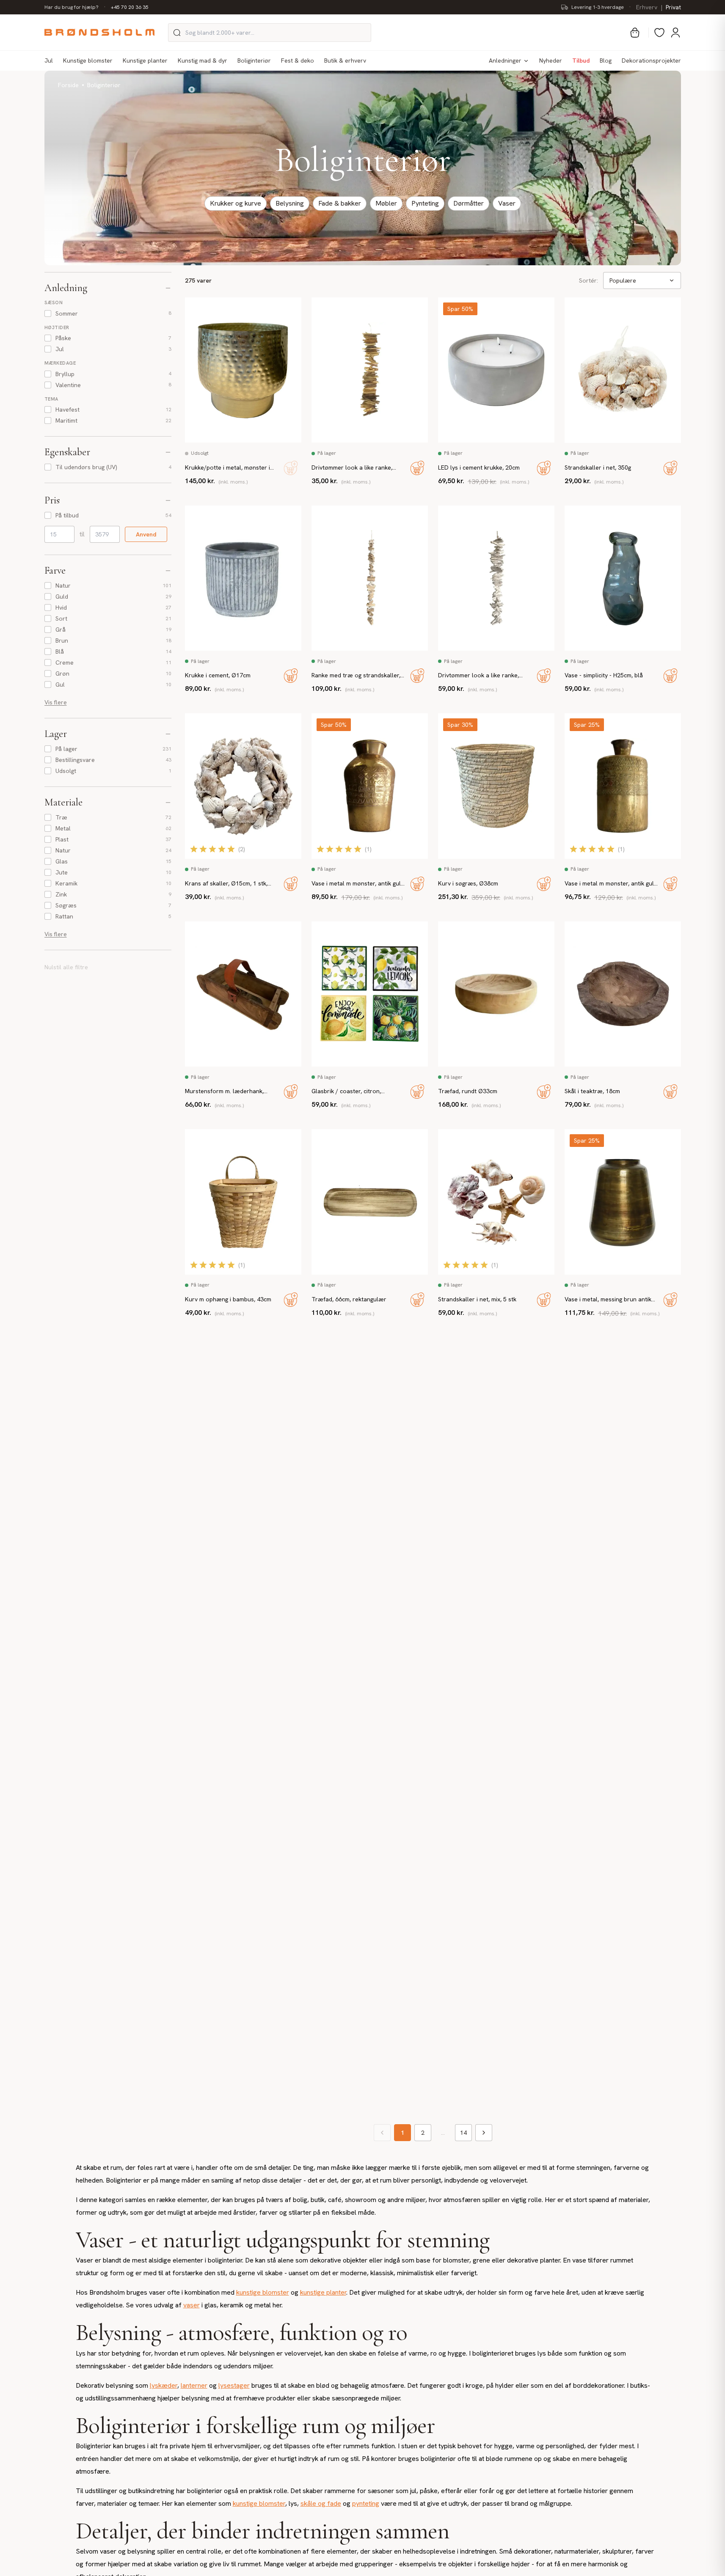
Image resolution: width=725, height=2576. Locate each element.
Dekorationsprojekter (651, 60)
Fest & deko (298, 60)
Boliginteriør (254, 60)
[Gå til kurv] (635, 33)
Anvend (146, 534)
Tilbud (581, 60)
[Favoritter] (659, 33)
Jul (49, 60)
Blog (606, 60)
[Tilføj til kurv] (291, 468)
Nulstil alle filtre (66, 967)
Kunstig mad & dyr (203, 60)
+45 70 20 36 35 (130, 7)
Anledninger (505, 60)
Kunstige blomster (88, 60)
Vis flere (56, 702)
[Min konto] (675, 33)
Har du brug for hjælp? (72, 7)
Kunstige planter (145, 60)
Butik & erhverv (345, 60)
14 (463, 2133)
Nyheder (551, 60)
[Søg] (177, 33)
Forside (68, 85)
